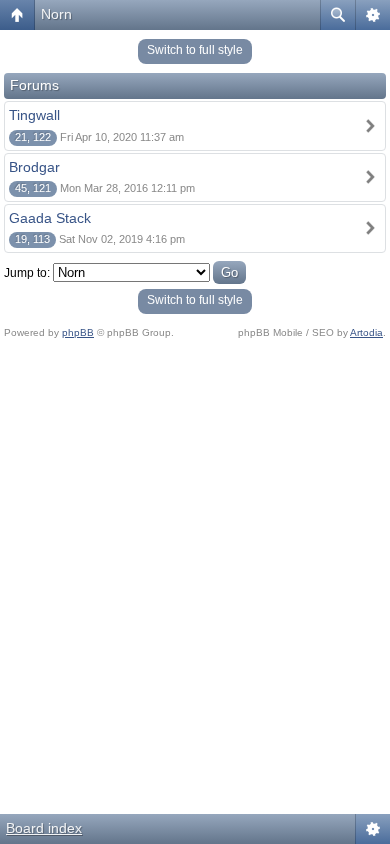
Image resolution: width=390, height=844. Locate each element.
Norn (56, 14)
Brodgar (34, 167)
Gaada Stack (50, 218)
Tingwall (34, 115)
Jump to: (27, 273)
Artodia (366, 332)
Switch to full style (195, 50)
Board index (44, 828)
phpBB (78, 332)
